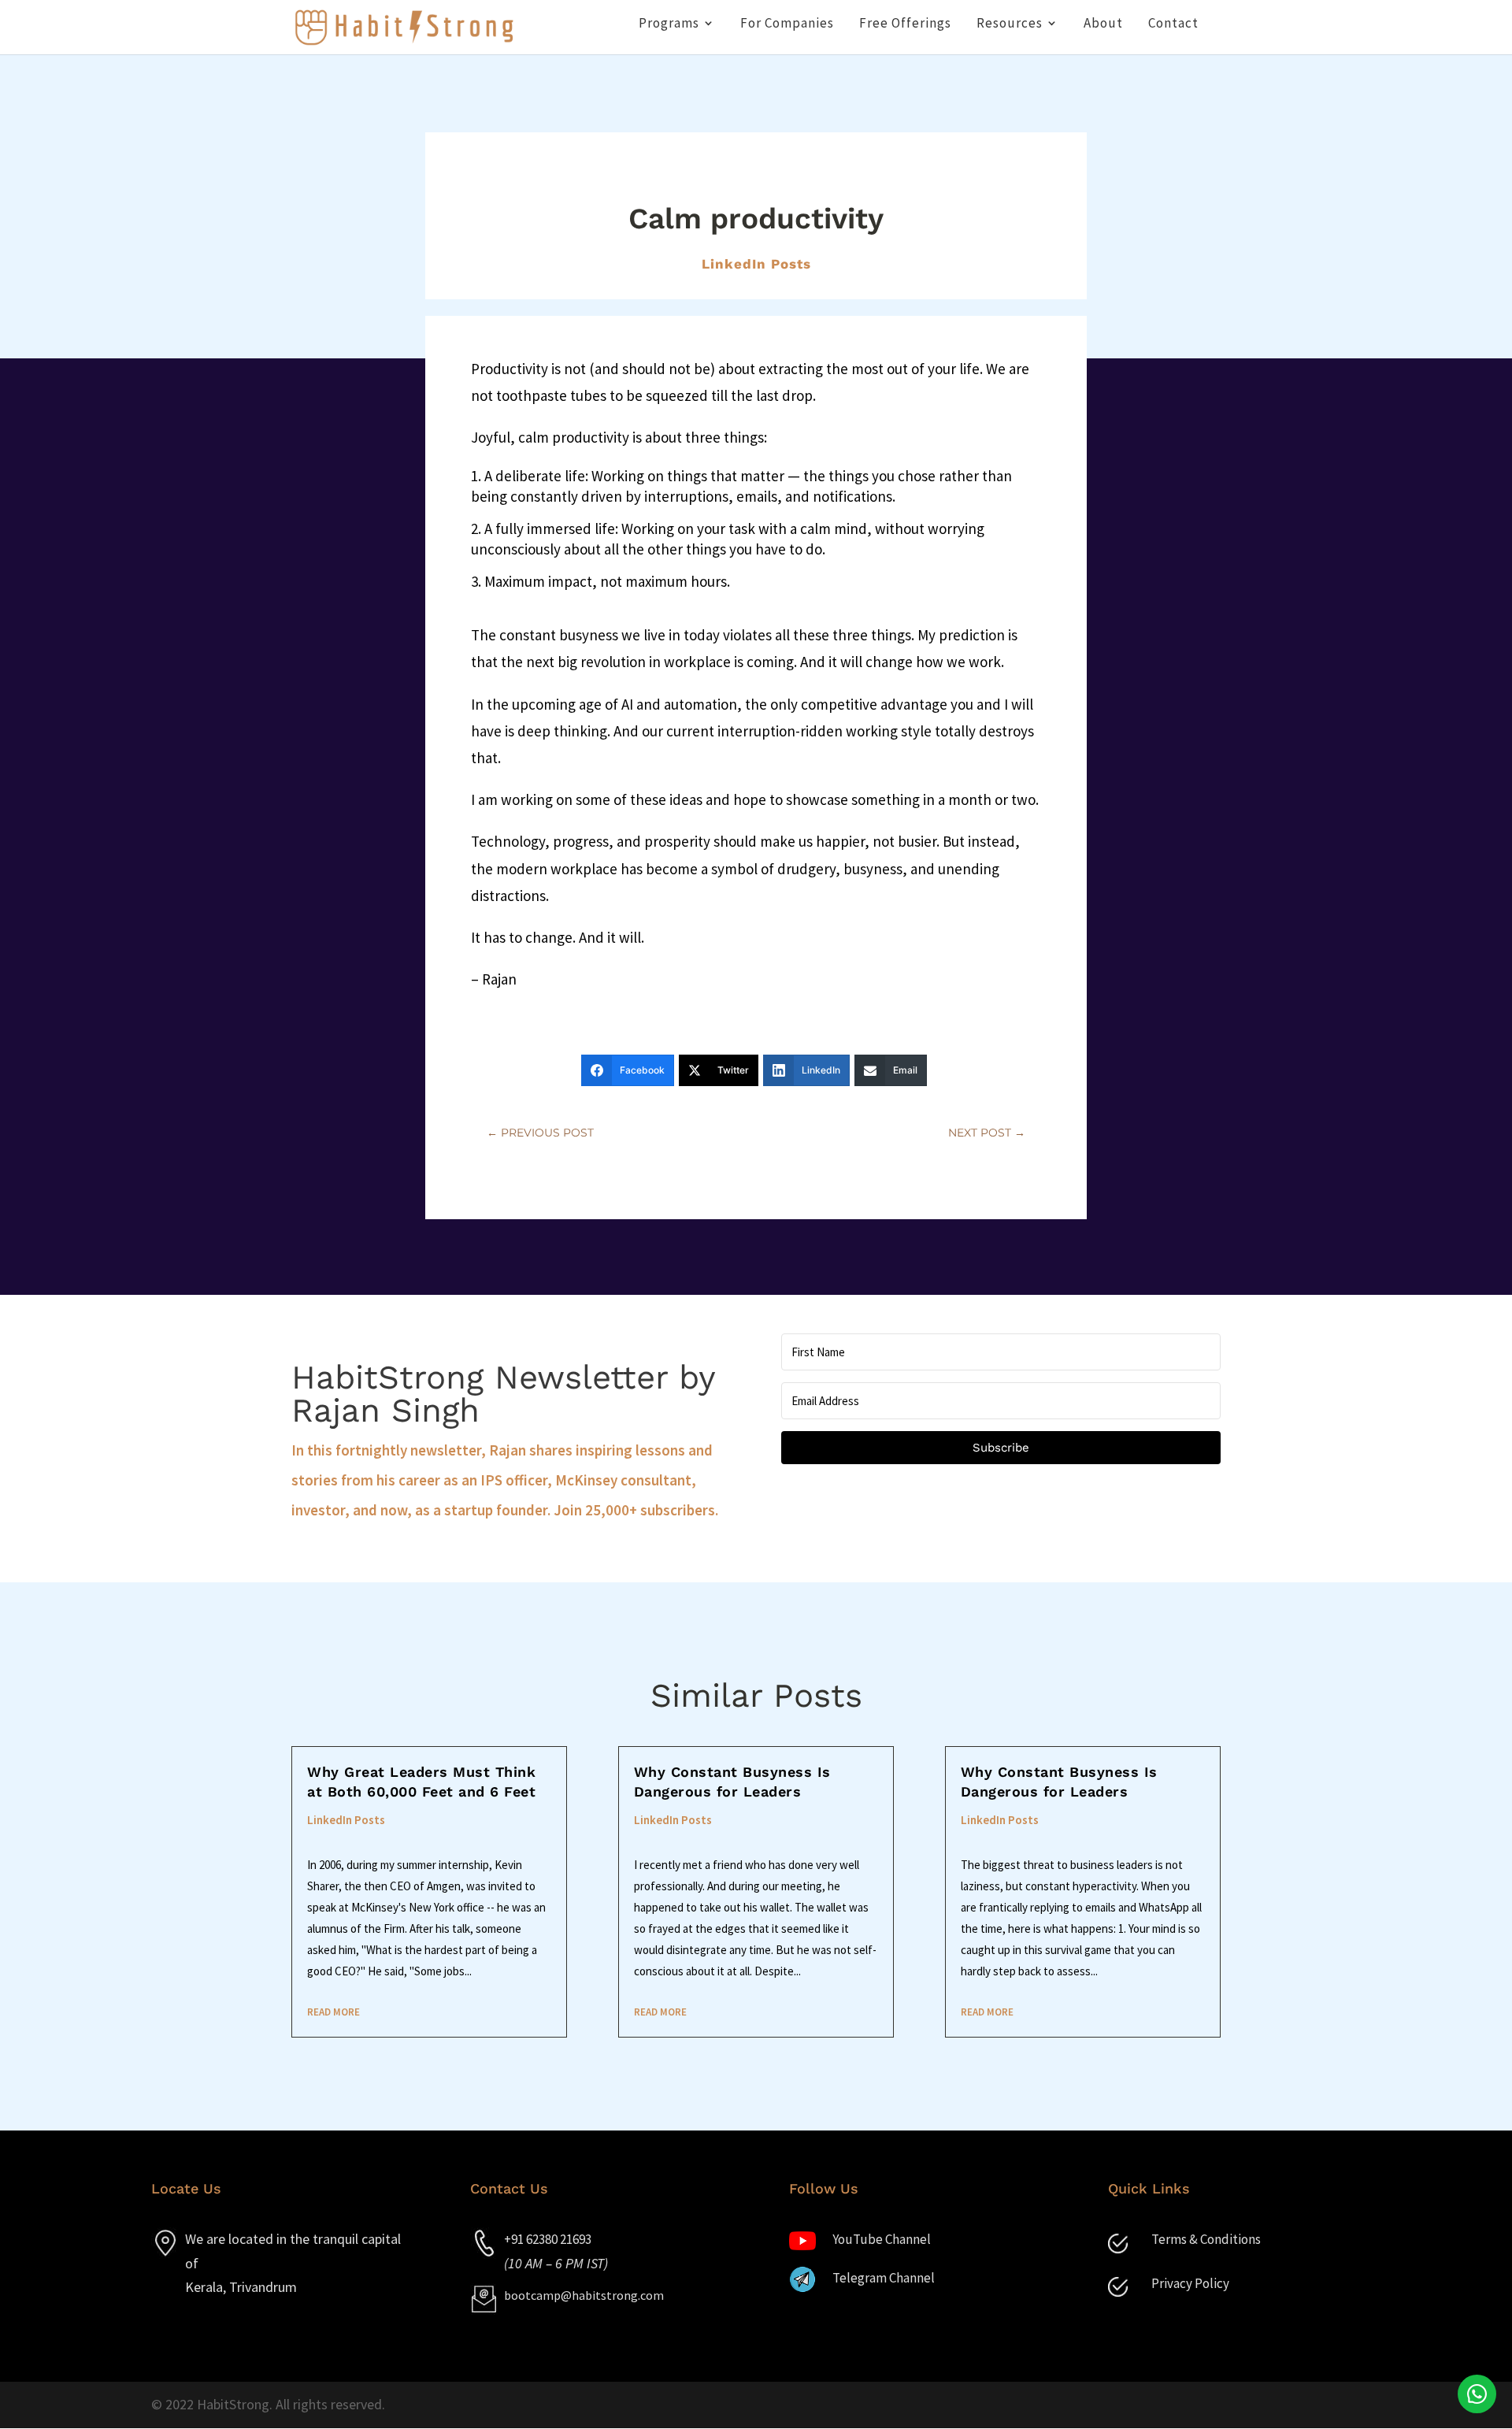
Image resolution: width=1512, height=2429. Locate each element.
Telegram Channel (884, 2278)
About (1103, 24)
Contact (1173, 24)
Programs (669, 24)
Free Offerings (905, 24)
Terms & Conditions (1206, 2239)
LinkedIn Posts (756, 264)
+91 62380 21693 (548, 2239)
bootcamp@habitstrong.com (584, 2295)
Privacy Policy (1190, 2283)
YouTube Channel (882, 2239)
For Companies (787, 24)
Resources (1010, 24)
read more (334, 2012)
